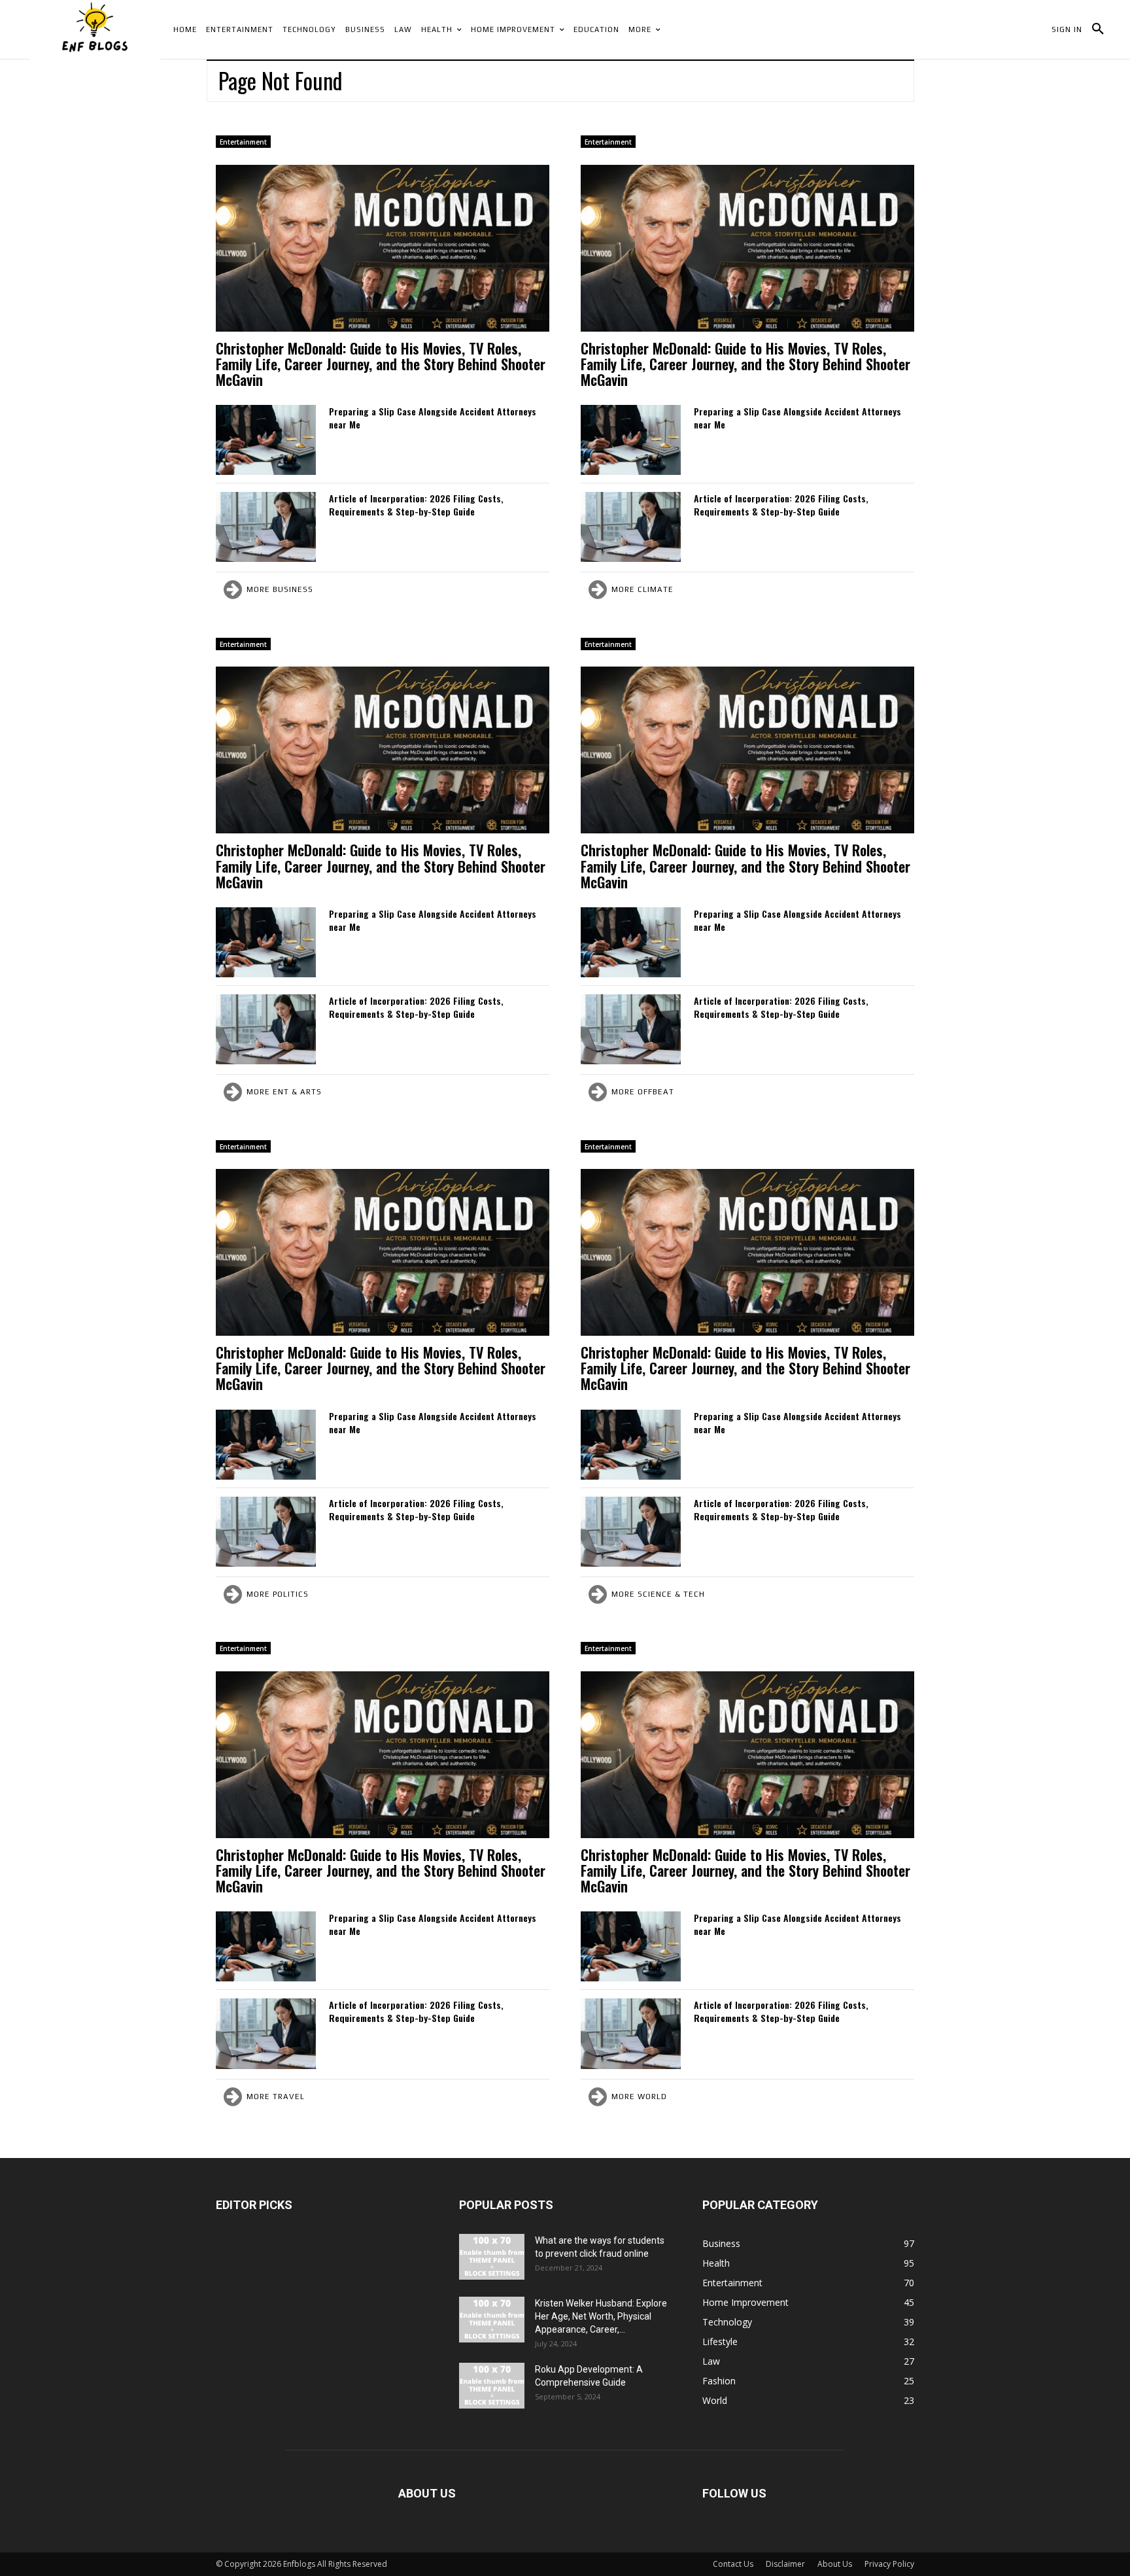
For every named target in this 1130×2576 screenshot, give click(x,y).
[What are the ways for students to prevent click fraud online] (492, 2257)
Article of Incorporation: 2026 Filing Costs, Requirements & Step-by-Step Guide (416, 505)
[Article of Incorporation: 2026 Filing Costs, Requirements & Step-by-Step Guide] (266, 527)
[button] (1098, 29)
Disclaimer (785, 2564)
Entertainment (243, 142)
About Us (835, 2564)
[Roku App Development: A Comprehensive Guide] (492, 2386)
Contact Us (733, 2564)
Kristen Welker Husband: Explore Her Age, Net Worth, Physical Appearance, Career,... (601, 2316)
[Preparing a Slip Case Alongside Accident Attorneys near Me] (266, 440)
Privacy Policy (889, 2564)
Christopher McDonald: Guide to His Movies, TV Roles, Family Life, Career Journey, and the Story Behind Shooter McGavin (381, 364)
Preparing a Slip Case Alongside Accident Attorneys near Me (433, 418)
